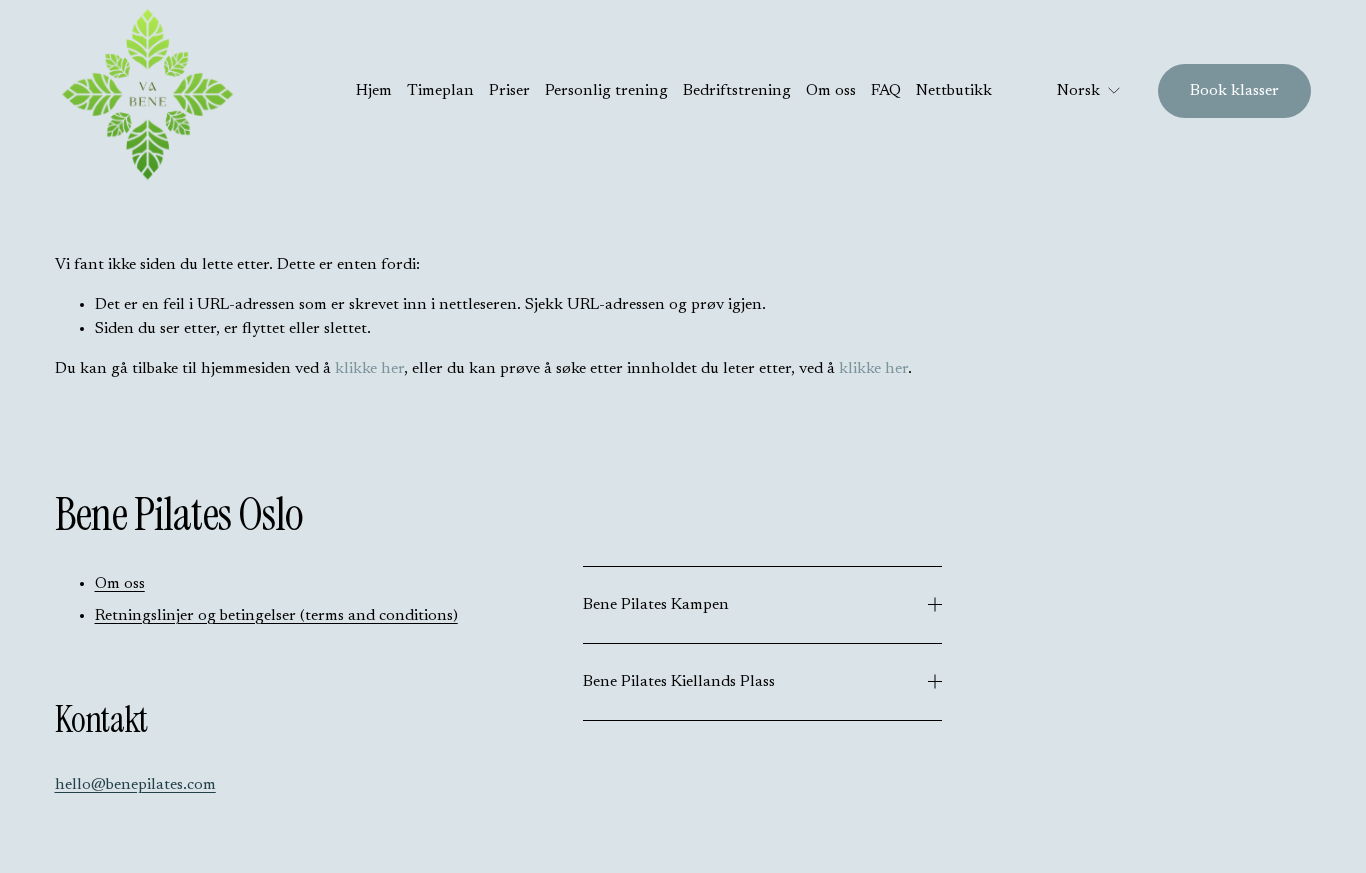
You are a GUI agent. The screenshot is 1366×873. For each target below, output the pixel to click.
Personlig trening (606, 91)
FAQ (886, 91)
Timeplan (440, 91)
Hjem (374, 91)
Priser (509, 91)
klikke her (369, 369)
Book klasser (1234, 91)
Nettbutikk (954, 91)
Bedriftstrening (737, 91)
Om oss (831, 91)
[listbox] (1075, 90)
